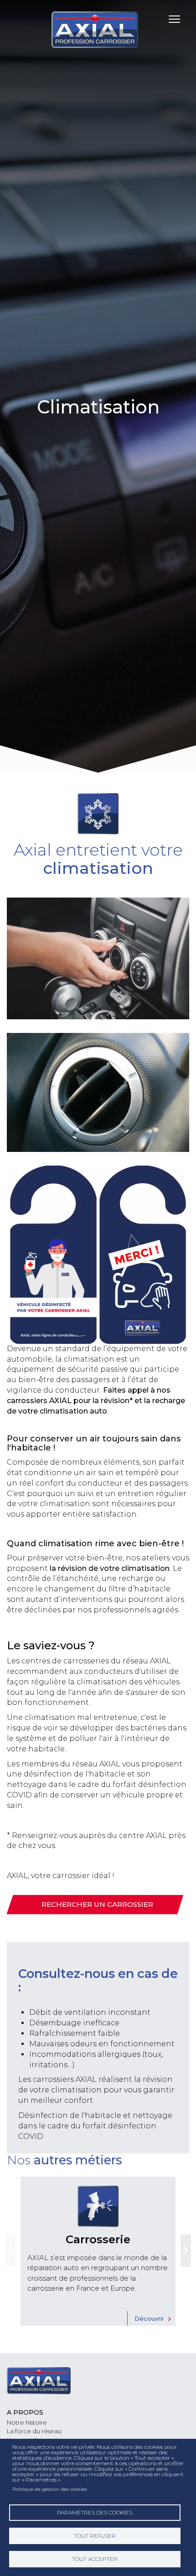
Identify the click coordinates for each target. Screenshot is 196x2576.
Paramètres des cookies (95, 2512)
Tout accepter (95, 2559)
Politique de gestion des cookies (50, 2489)
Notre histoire (27, 2422)
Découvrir (149, 2318)
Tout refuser (95, 2536)
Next (186, 2251)
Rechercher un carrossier (97, 1904)
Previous (10, 2251)
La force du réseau (34, 2431)
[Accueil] (98, 30)
